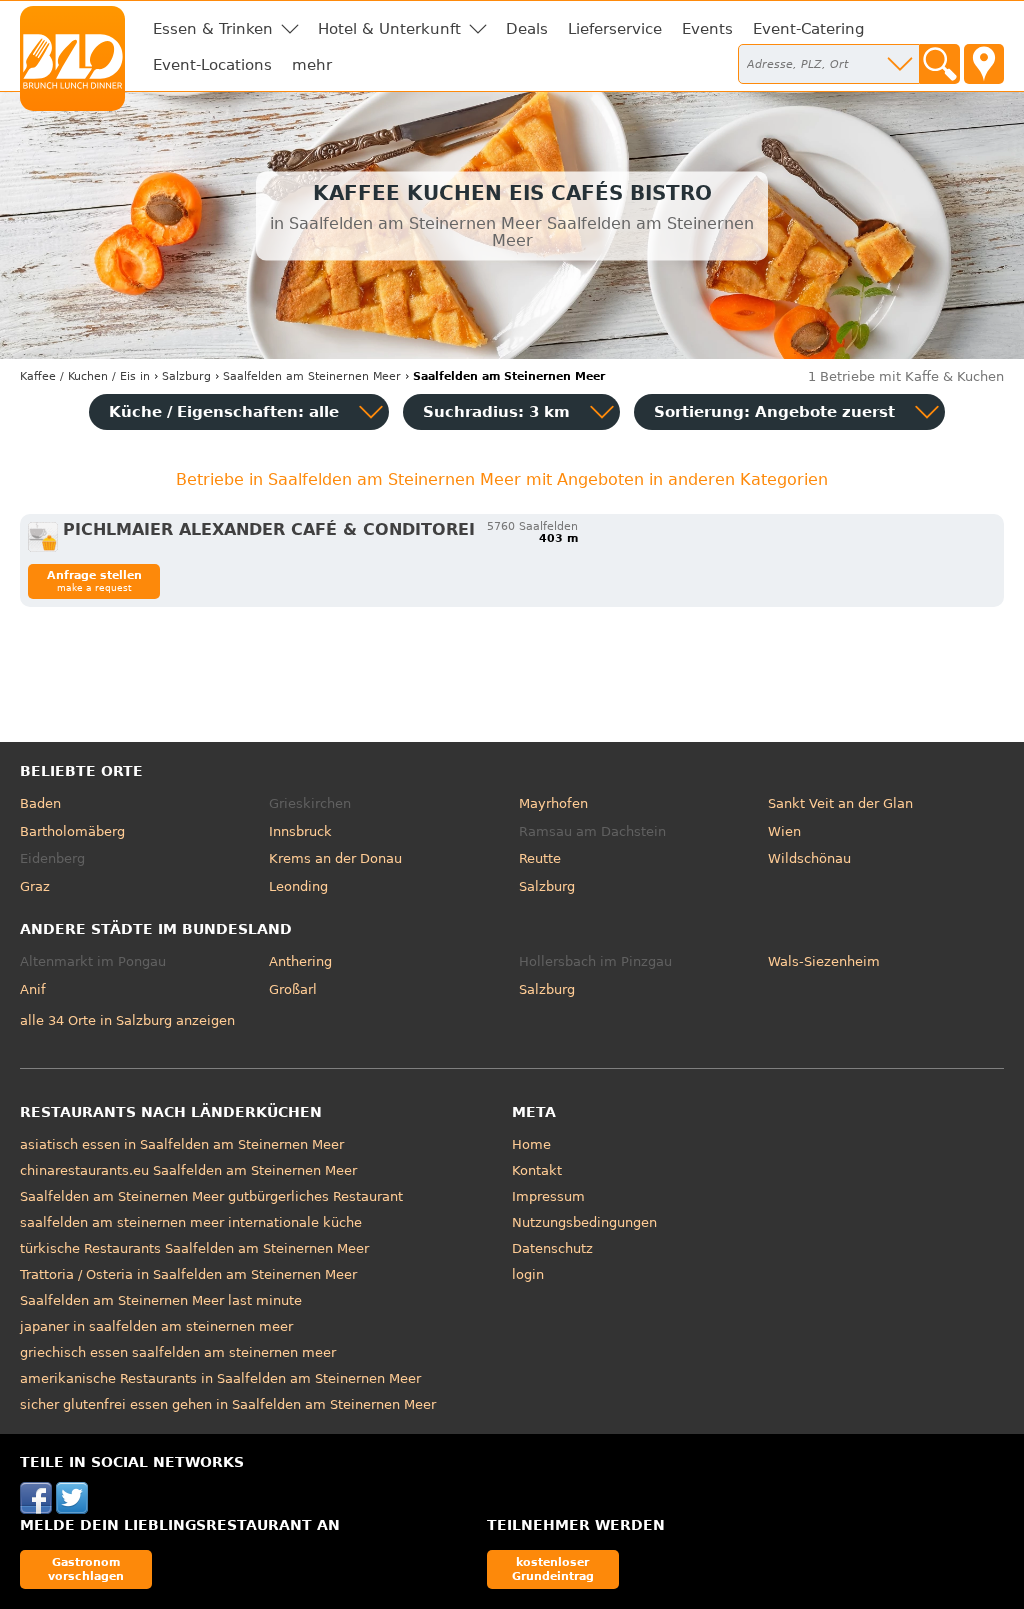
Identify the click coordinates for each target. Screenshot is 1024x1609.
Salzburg (547, 886)
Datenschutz (552, 1248)
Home (531, 1144)
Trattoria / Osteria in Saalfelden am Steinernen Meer (188, 1274)
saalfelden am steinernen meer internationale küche (191, 1222)
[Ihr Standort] (984, 64)
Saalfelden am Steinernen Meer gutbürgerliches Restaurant (211, 1196)
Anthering (300, 961)
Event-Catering (809, 29)
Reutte (540, 858)
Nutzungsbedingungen (584, 1222)
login (528, 1274)
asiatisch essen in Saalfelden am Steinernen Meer (182, 1144)
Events (707, 29)
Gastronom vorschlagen (86, 1568)
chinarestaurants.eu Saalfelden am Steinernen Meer (188, 1170)
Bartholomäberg (72, 831)
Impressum (548, 1196)
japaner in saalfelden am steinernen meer (156, 1326)
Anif (33, 989)
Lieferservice (615, 29)
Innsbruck (300, 831)
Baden (40, 803)
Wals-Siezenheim (824, 961)
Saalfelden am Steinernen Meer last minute (161, 1300)
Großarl (293, 989)
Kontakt (537, 1170)
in (85, 376)
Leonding (298, 886)
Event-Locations (212, 65)
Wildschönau (809, 858)
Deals (527, 29)
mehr (312, 65)
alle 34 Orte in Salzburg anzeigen (127, 1020)
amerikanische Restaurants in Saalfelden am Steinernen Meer (220, 1378)
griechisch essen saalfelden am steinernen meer (178, 1352)
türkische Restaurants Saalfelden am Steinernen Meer (194, 1248)
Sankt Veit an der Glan (840, 803)
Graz (35, 886)
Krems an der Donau (335, 858)
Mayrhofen (553, 803)
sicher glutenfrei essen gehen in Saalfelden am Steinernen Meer (228, 1404)
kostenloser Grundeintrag (553, 1568)
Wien (784, 831)
